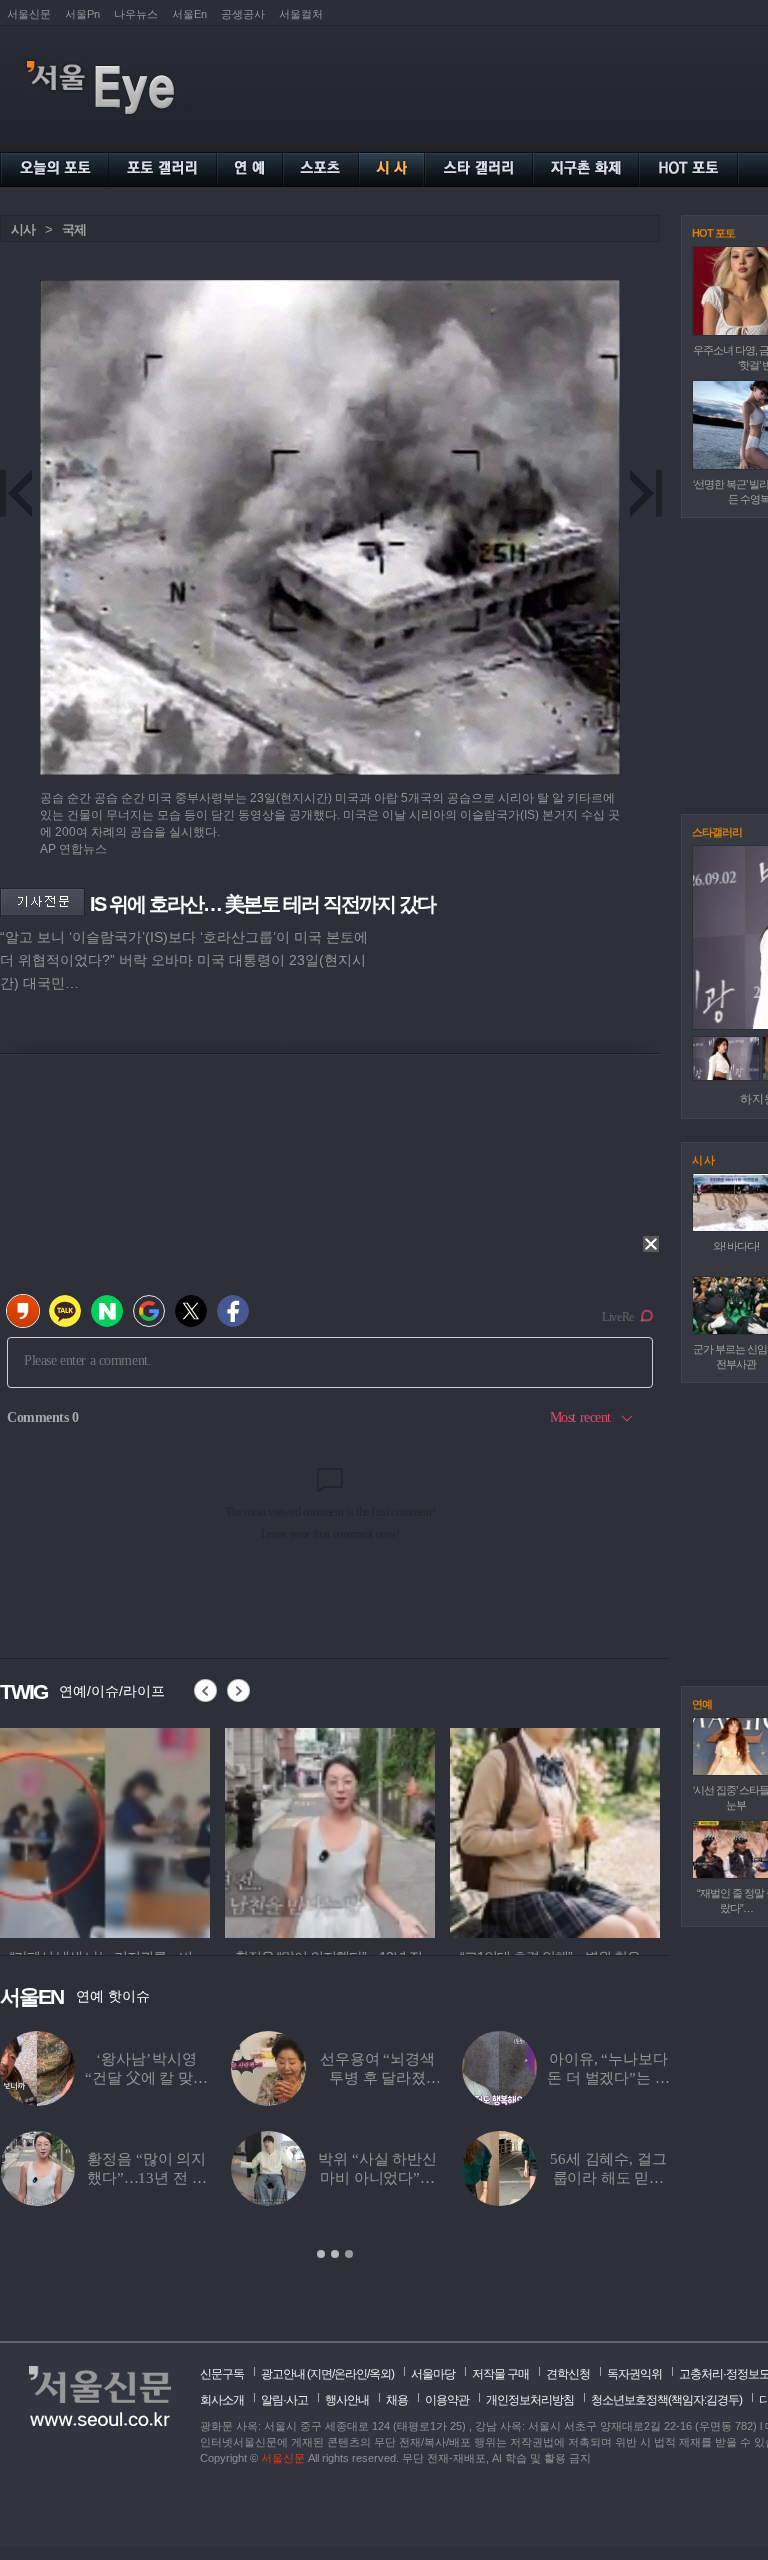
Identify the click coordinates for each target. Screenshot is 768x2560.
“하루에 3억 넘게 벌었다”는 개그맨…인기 (147, 2178)
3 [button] (349, 2254)
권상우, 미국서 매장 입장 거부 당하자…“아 (147, 2078)
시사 (23, 229)
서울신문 (29, 14)
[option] (105, 1830)
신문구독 (222, 2374)
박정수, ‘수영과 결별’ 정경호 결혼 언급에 (377, 2178)
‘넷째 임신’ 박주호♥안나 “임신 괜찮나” (377, 2078)
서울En (189, 14)
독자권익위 (634, 2374)
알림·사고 (284, 2400)
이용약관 (447, 2400)
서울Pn (82, 14)
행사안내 (347, 2400)
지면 (321, 2374)
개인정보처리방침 (530, 2400)
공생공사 (243, 14)
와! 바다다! (736, 1246)
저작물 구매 (500, 2374)
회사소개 (222, 2400)
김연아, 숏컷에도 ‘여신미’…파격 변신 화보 (609, 2078)
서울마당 (433, 2374)
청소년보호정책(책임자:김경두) (666, 2400)
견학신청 (568, 2374)
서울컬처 (301, 14)
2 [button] (335, 2254)
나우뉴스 (136, 14)
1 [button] (321, 2254)
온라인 (350, 2374)
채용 (397, 2400)
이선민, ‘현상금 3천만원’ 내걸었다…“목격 (608, 2178)
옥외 (380, 2374)
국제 (74, 229)
